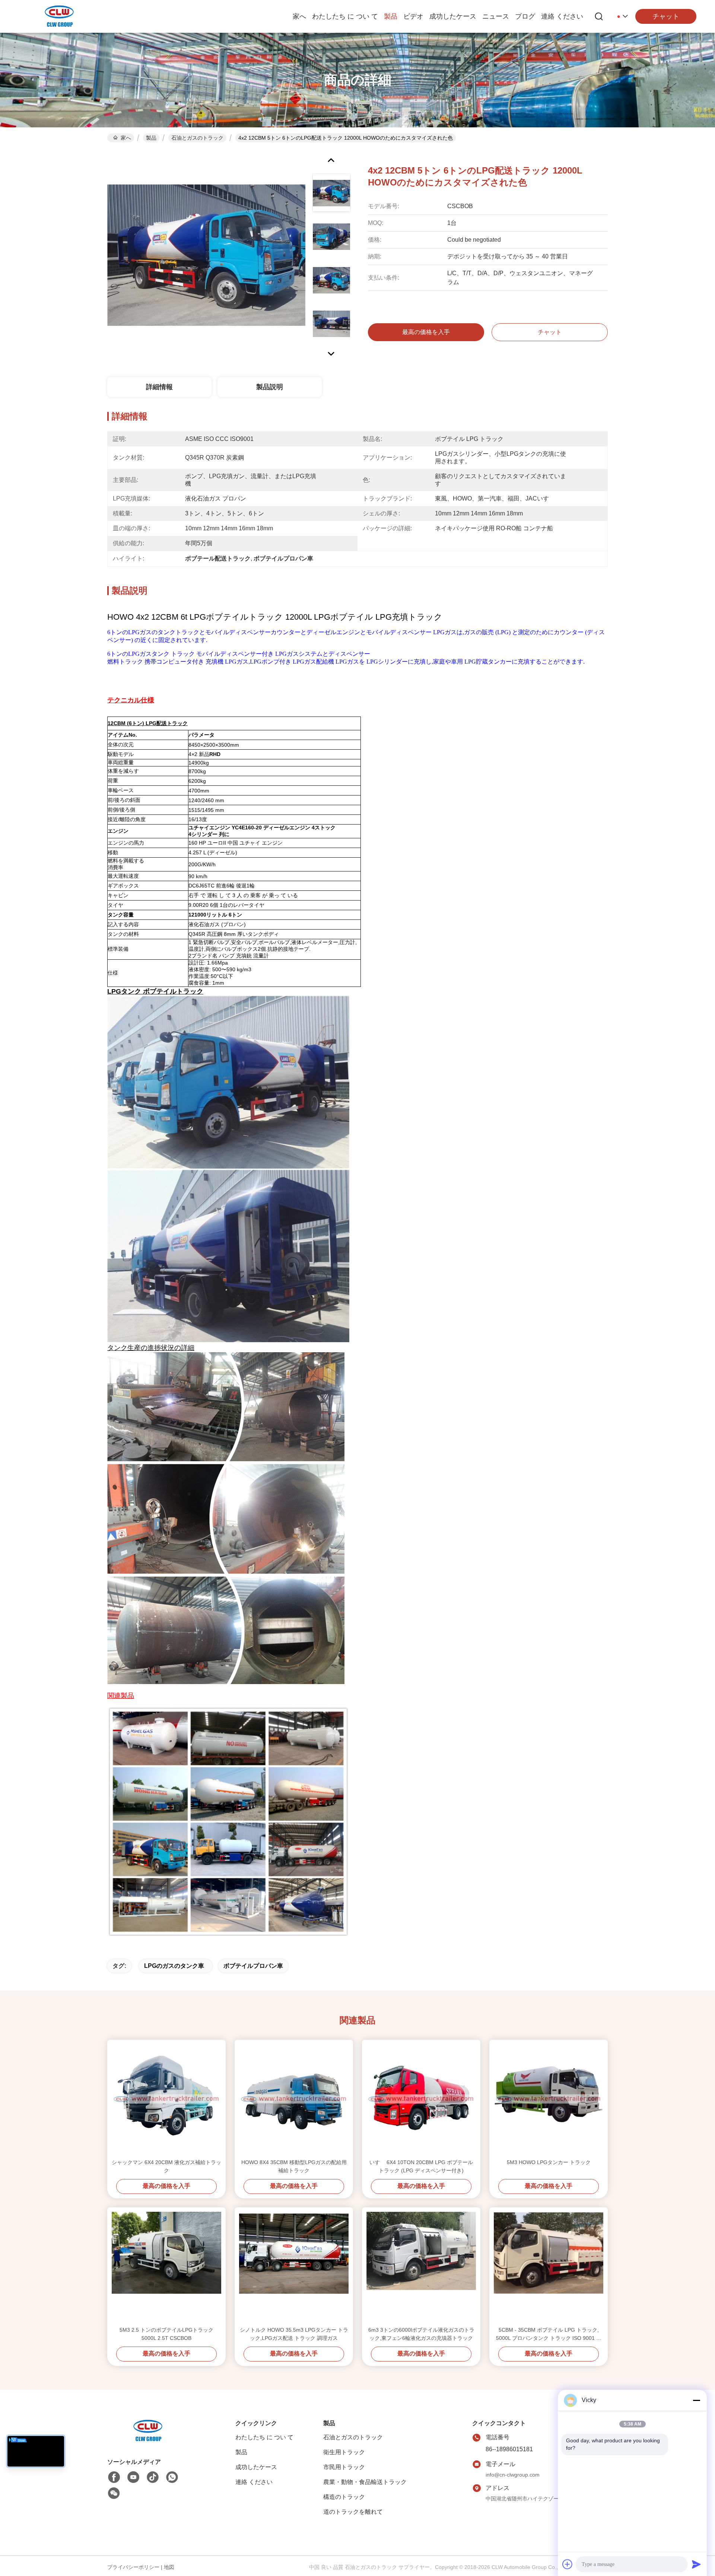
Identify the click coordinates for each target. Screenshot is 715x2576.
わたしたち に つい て (345, 16)
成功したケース (453, 16)
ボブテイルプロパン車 (253, 1966)
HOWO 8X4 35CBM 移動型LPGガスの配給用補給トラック (294, 2166)
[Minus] (696, 2400)
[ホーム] (148, 2440)
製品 (391, 16)
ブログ (525, 16)
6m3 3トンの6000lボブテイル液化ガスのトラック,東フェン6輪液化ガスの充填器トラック (421, 2334)
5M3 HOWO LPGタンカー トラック (549, 2162)
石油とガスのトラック (197, 138)
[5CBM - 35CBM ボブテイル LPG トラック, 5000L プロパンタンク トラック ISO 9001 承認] (549, 2267)
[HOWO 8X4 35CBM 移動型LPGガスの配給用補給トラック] (294, 2099)
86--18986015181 (509, 2449)
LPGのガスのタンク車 (174, 1966)
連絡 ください (562, 16)
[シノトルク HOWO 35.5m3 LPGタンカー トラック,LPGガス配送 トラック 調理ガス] (294, 2267)
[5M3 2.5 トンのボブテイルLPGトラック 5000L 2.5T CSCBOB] (166, 2267)
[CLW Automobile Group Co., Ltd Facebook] (114, 2477)
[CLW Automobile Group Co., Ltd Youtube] (133, 2477)
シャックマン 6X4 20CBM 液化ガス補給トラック (166, 2166)
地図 (169, 2567)
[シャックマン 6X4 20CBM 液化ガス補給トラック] (166, 2099)
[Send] (696, 2564)
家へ (299, 16)
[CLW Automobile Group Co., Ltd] (60, 16)
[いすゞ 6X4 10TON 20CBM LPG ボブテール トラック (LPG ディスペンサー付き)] (421, 2099)
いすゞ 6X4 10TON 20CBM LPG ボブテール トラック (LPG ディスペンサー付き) (421, 2166)
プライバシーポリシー (133, 2567)
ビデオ (413, 16)
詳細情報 (159, 387)
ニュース (496, 16)
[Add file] (568, 2564)
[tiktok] (153, 2477)
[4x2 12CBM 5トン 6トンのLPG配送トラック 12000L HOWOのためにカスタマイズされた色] (206, 255)
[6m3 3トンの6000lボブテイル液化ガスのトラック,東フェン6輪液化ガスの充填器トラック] (421, 2267)
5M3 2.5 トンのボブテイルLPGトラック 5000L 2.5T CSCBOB (166, 2334)
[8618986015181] (172, 2477)
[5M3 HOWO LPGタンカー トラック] (549, 2099)
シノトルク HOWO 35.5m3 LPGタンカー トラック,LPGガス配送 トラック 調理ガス (294, 2334)
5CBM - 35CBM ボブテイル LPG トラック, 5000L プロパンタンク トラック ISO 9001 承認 (549, 2334)
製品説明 (270, 387)
